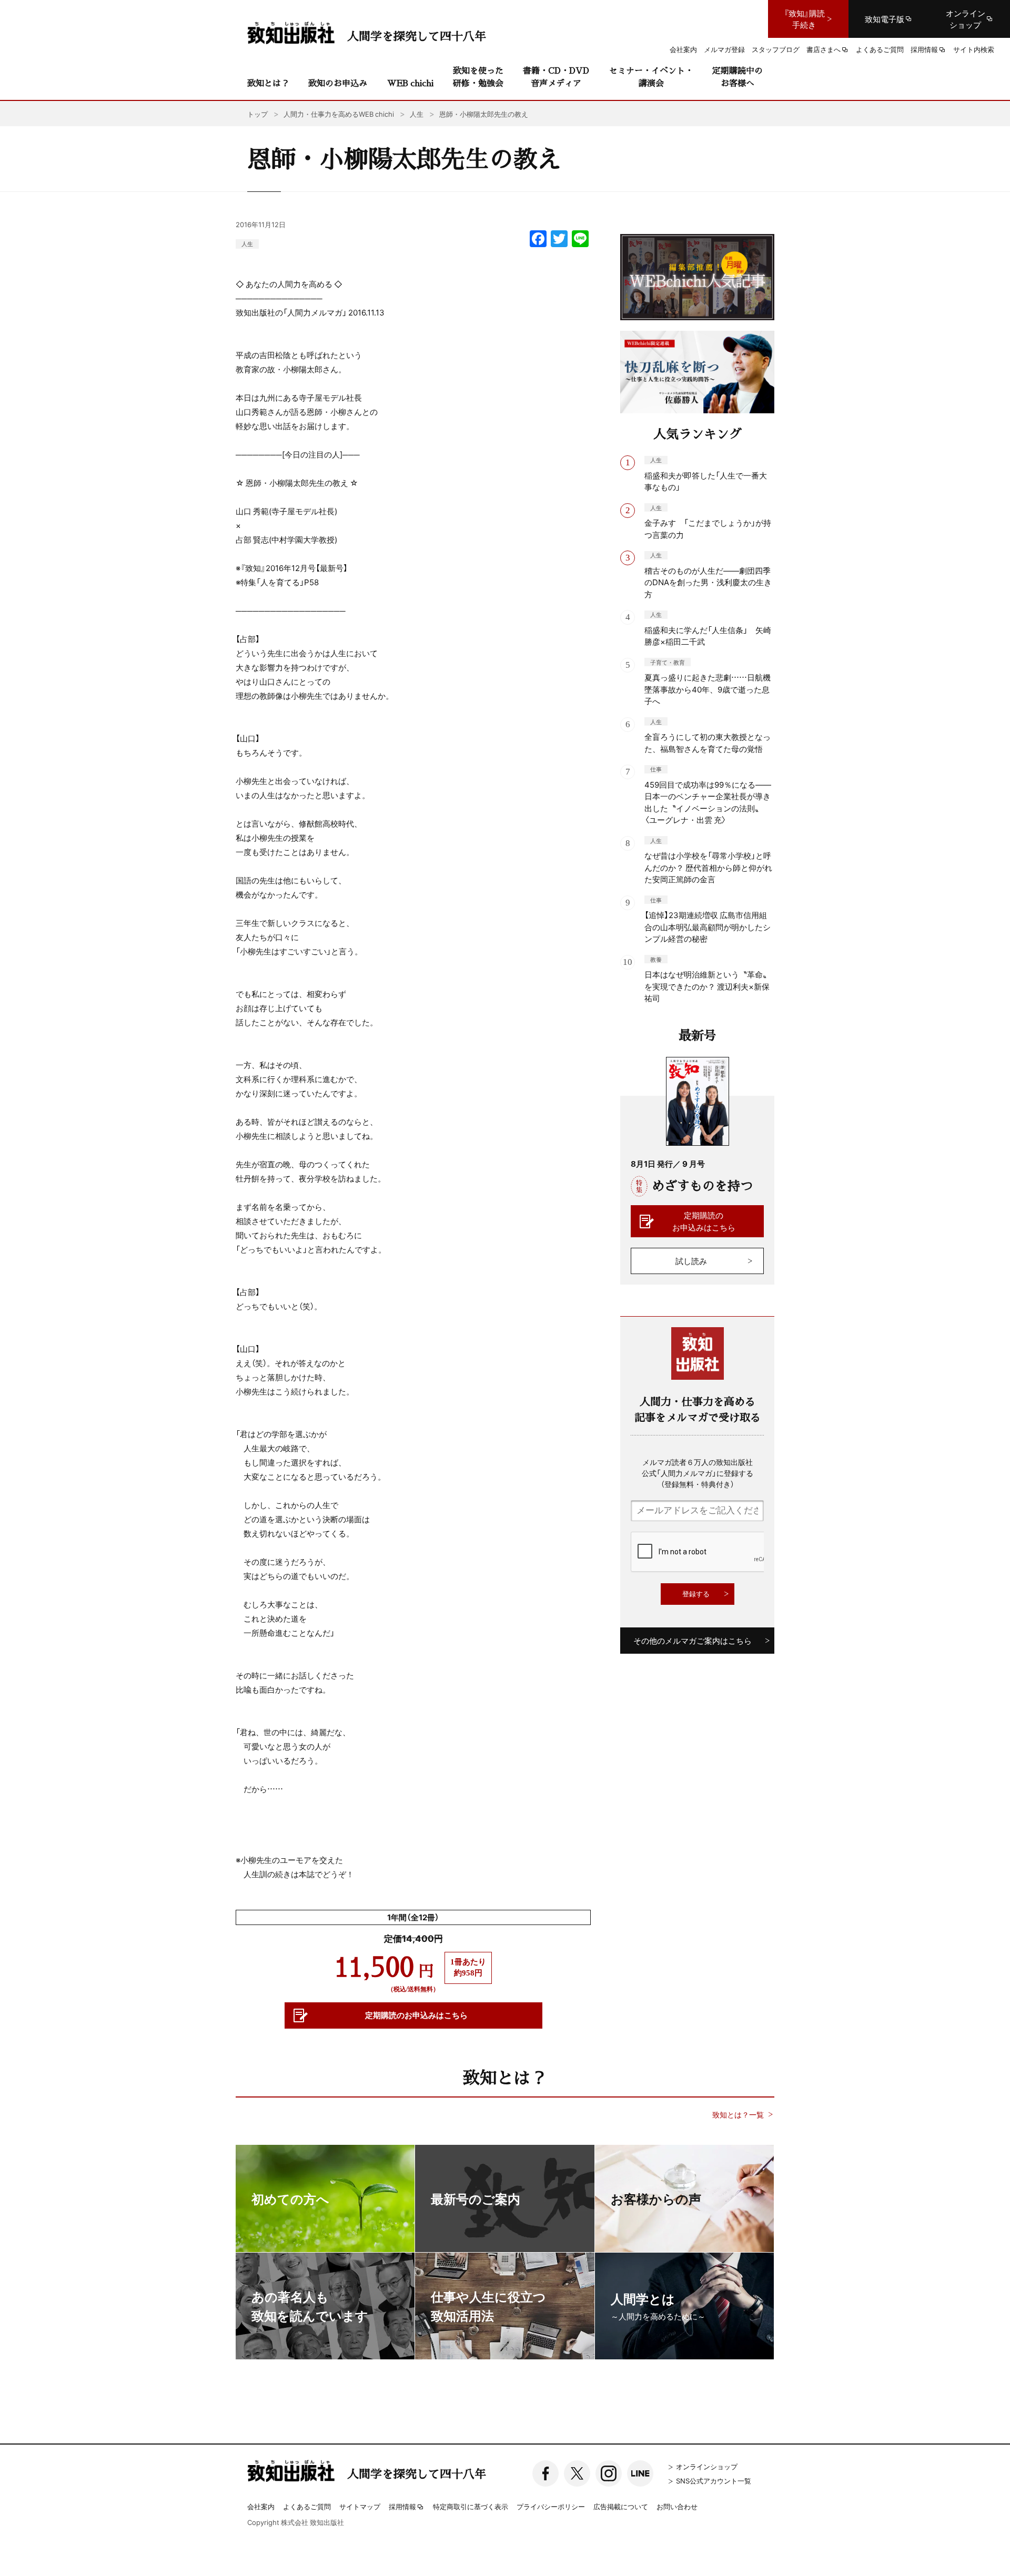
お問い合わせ (677, 2506)
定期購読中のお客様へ (738, 77)
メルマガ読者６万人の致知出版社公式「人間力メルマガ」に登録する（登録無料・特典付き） (698, 1473)
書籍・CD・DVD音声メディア (556, 77)
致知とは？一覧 (738, 2115)
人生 (247, 244)
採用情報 (402, 2507)
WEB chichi (410, 83)
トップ (257, 114)
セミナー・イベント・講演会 (651, 77)
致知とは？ (268, 83)
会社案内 (261, 2506)
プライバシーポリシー (551, 2506)
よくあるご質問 (307, 2506)
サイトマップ (360, 2506)
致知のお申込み (338, 83)
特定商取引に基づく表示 (471, 2506)
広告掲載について (621, 2506)
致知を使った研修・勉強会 (478, 77)
